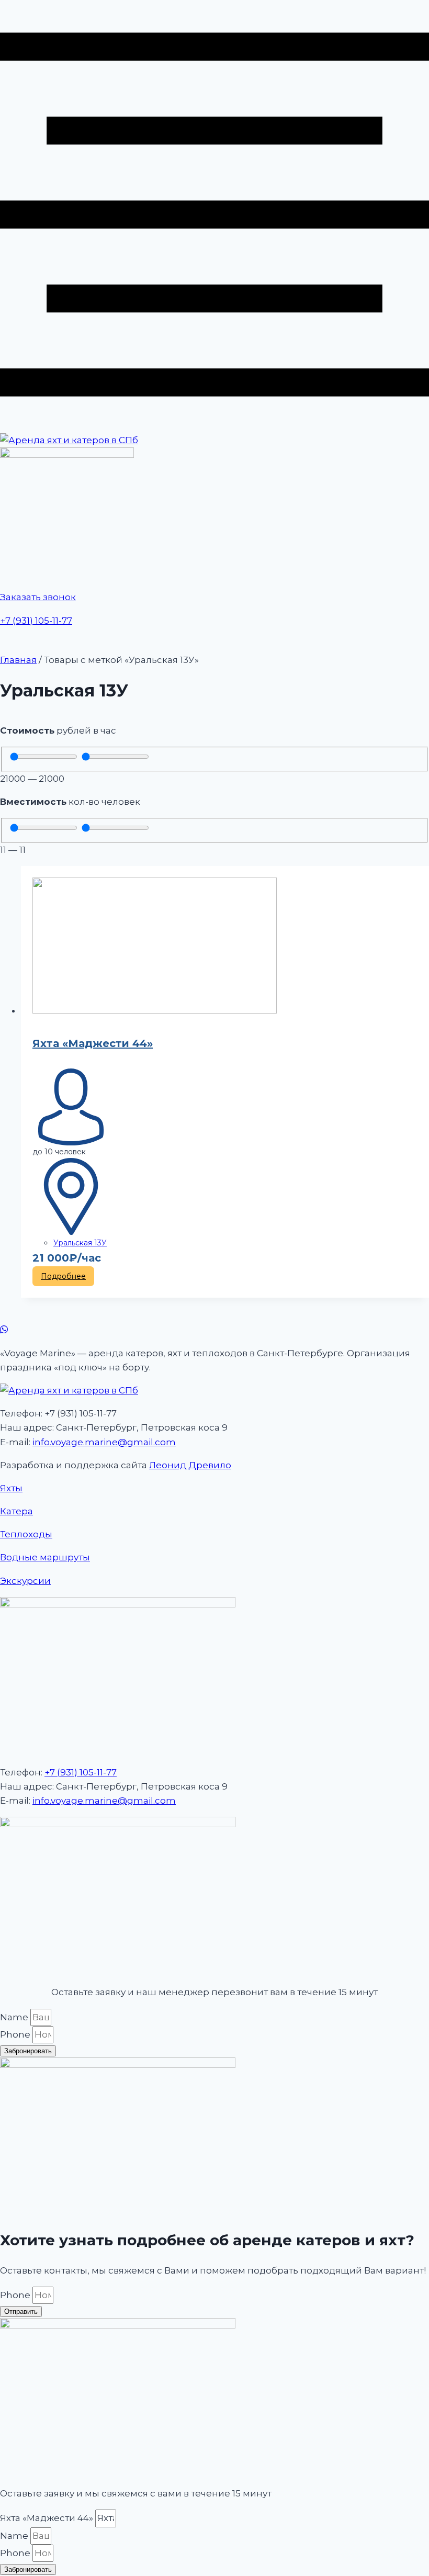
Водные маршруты (45, 1557)
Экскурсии (25, 1581)
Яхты (11, 1488)
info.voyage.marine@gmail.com (104, 1442)
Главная (18, 660)
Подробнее (63, 1276)
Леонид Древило (190, 1465)
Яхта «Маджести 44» (93, 1043)
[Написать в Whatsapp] (214, 1330)
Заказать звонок (38, 597)
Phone (16, 2034)
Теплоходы (26, 1534)
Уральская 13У (80, 1243)
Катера (16, 1511)
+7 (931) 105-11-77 (36, 621)
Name (15, 2017)
